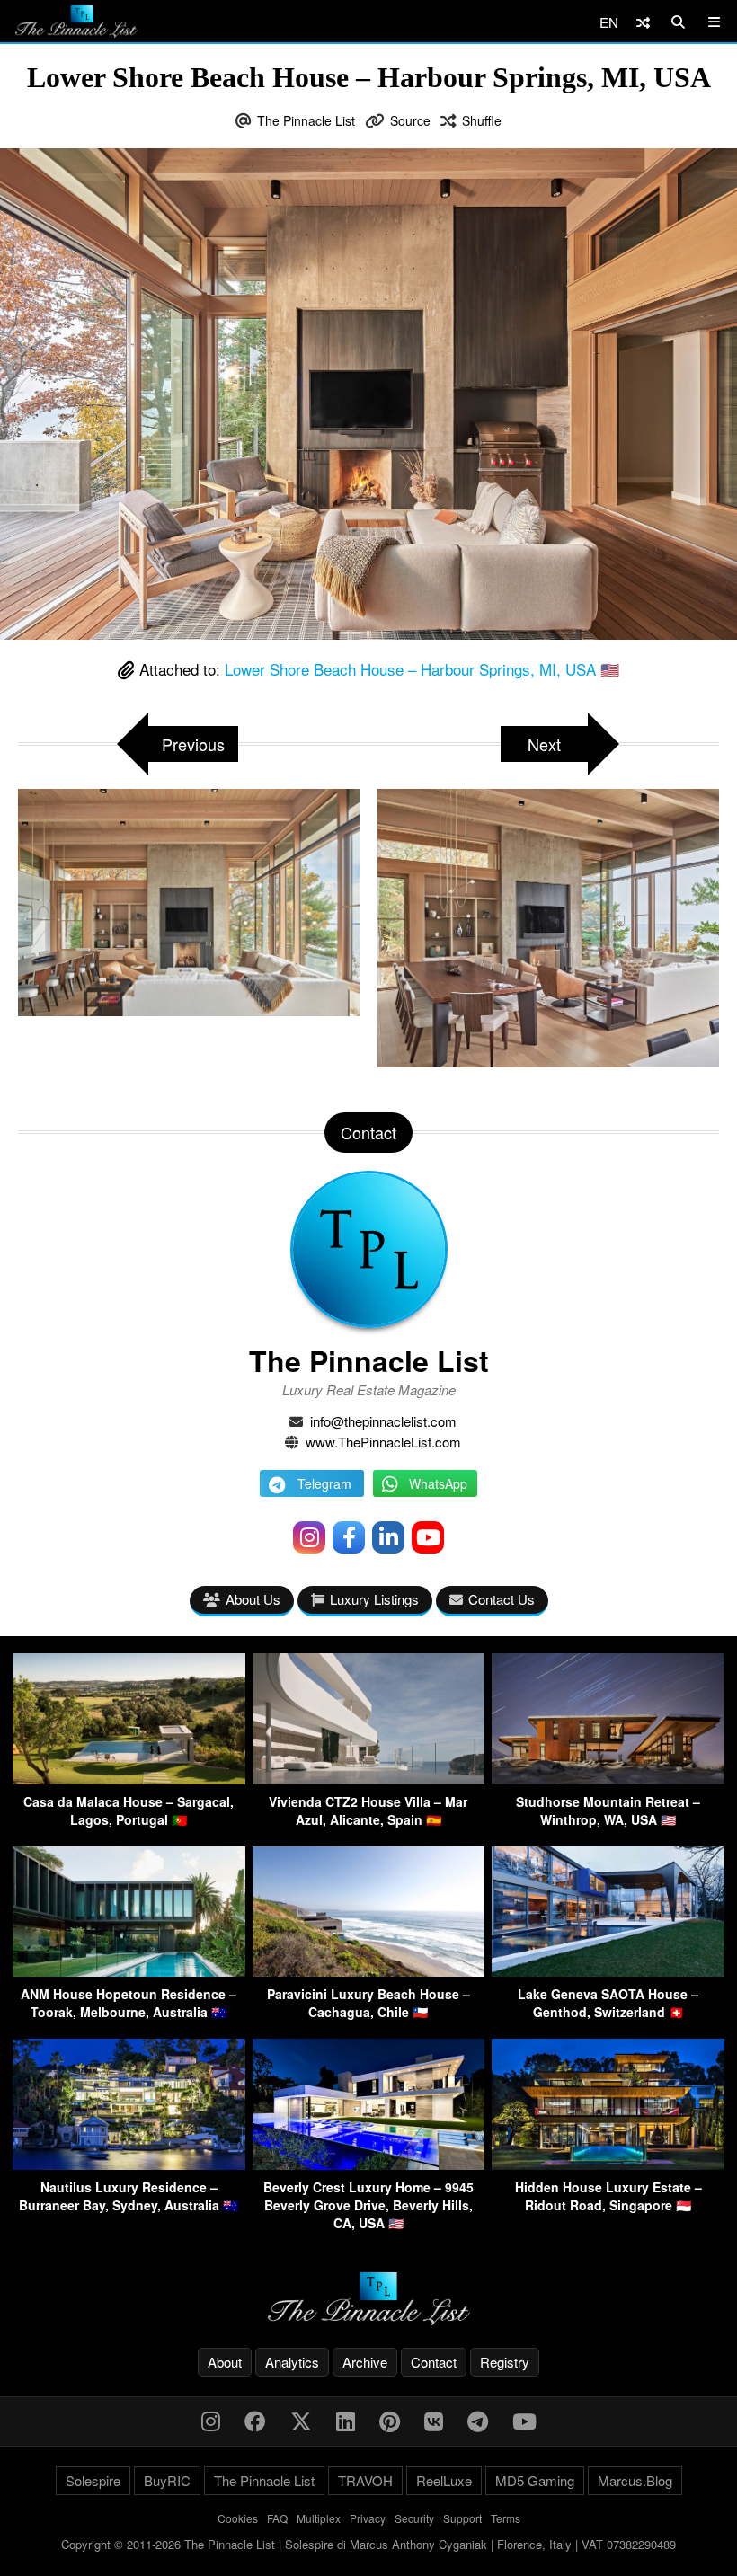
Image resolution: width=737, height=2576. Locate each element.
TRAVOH (365, 2480)
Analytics (292, 2362)
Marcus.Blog (635, 2480)
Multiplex (319, 2518)
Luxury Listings (374, 1599)
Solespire (93, 2480)
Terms (506, 2518)
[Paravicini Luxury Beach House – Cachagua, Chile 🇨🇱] (369, 1971)
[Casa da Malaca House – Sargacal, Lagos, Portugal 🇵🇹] (129, 1779)
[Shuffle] (643, 22)
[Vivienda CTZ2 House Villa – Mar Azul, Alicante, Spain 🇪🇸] (369, 1779)
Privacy (368, 2518)
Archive (365, 2362)
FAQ (277, 2518)
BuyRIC (167, 2480)
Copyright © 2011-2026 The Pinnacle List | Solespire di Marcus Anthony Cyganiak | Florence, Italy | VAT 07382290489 (368, 2544)
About (225, 2362)
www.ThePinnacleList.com (383, 1442)
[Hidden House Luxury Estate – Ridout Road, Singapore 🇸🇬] (608, 2164)
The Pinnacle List (306, 120)
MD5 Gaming (535, 2480)
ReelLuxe (444, 2480)
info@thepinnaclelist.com (383, 1421)
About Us (253, 1599)
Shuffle (482, 120)
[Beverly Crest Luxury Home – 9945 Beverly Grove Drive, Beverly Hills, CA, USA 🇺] (369, 2164)
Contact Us (502, 1599)
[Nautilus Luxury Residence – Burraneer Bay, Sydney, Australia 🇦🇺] (129, 2164)
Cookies (238, 2518)
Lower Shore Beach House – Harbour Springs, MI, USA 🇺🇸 (422, 669)
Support (462, 2518)
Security (414, 2518)
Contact (434, 2362)
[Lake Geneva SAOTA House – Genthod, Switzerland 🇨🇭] (608, 1971)
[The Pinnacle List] (368, 2299)
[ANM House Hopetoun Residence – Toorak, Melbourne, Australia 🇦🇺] (129, 1971)
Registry (505, 2362)
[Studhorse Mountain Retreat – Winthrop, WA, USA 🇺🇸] (608, 1779)
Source (410, 120)
